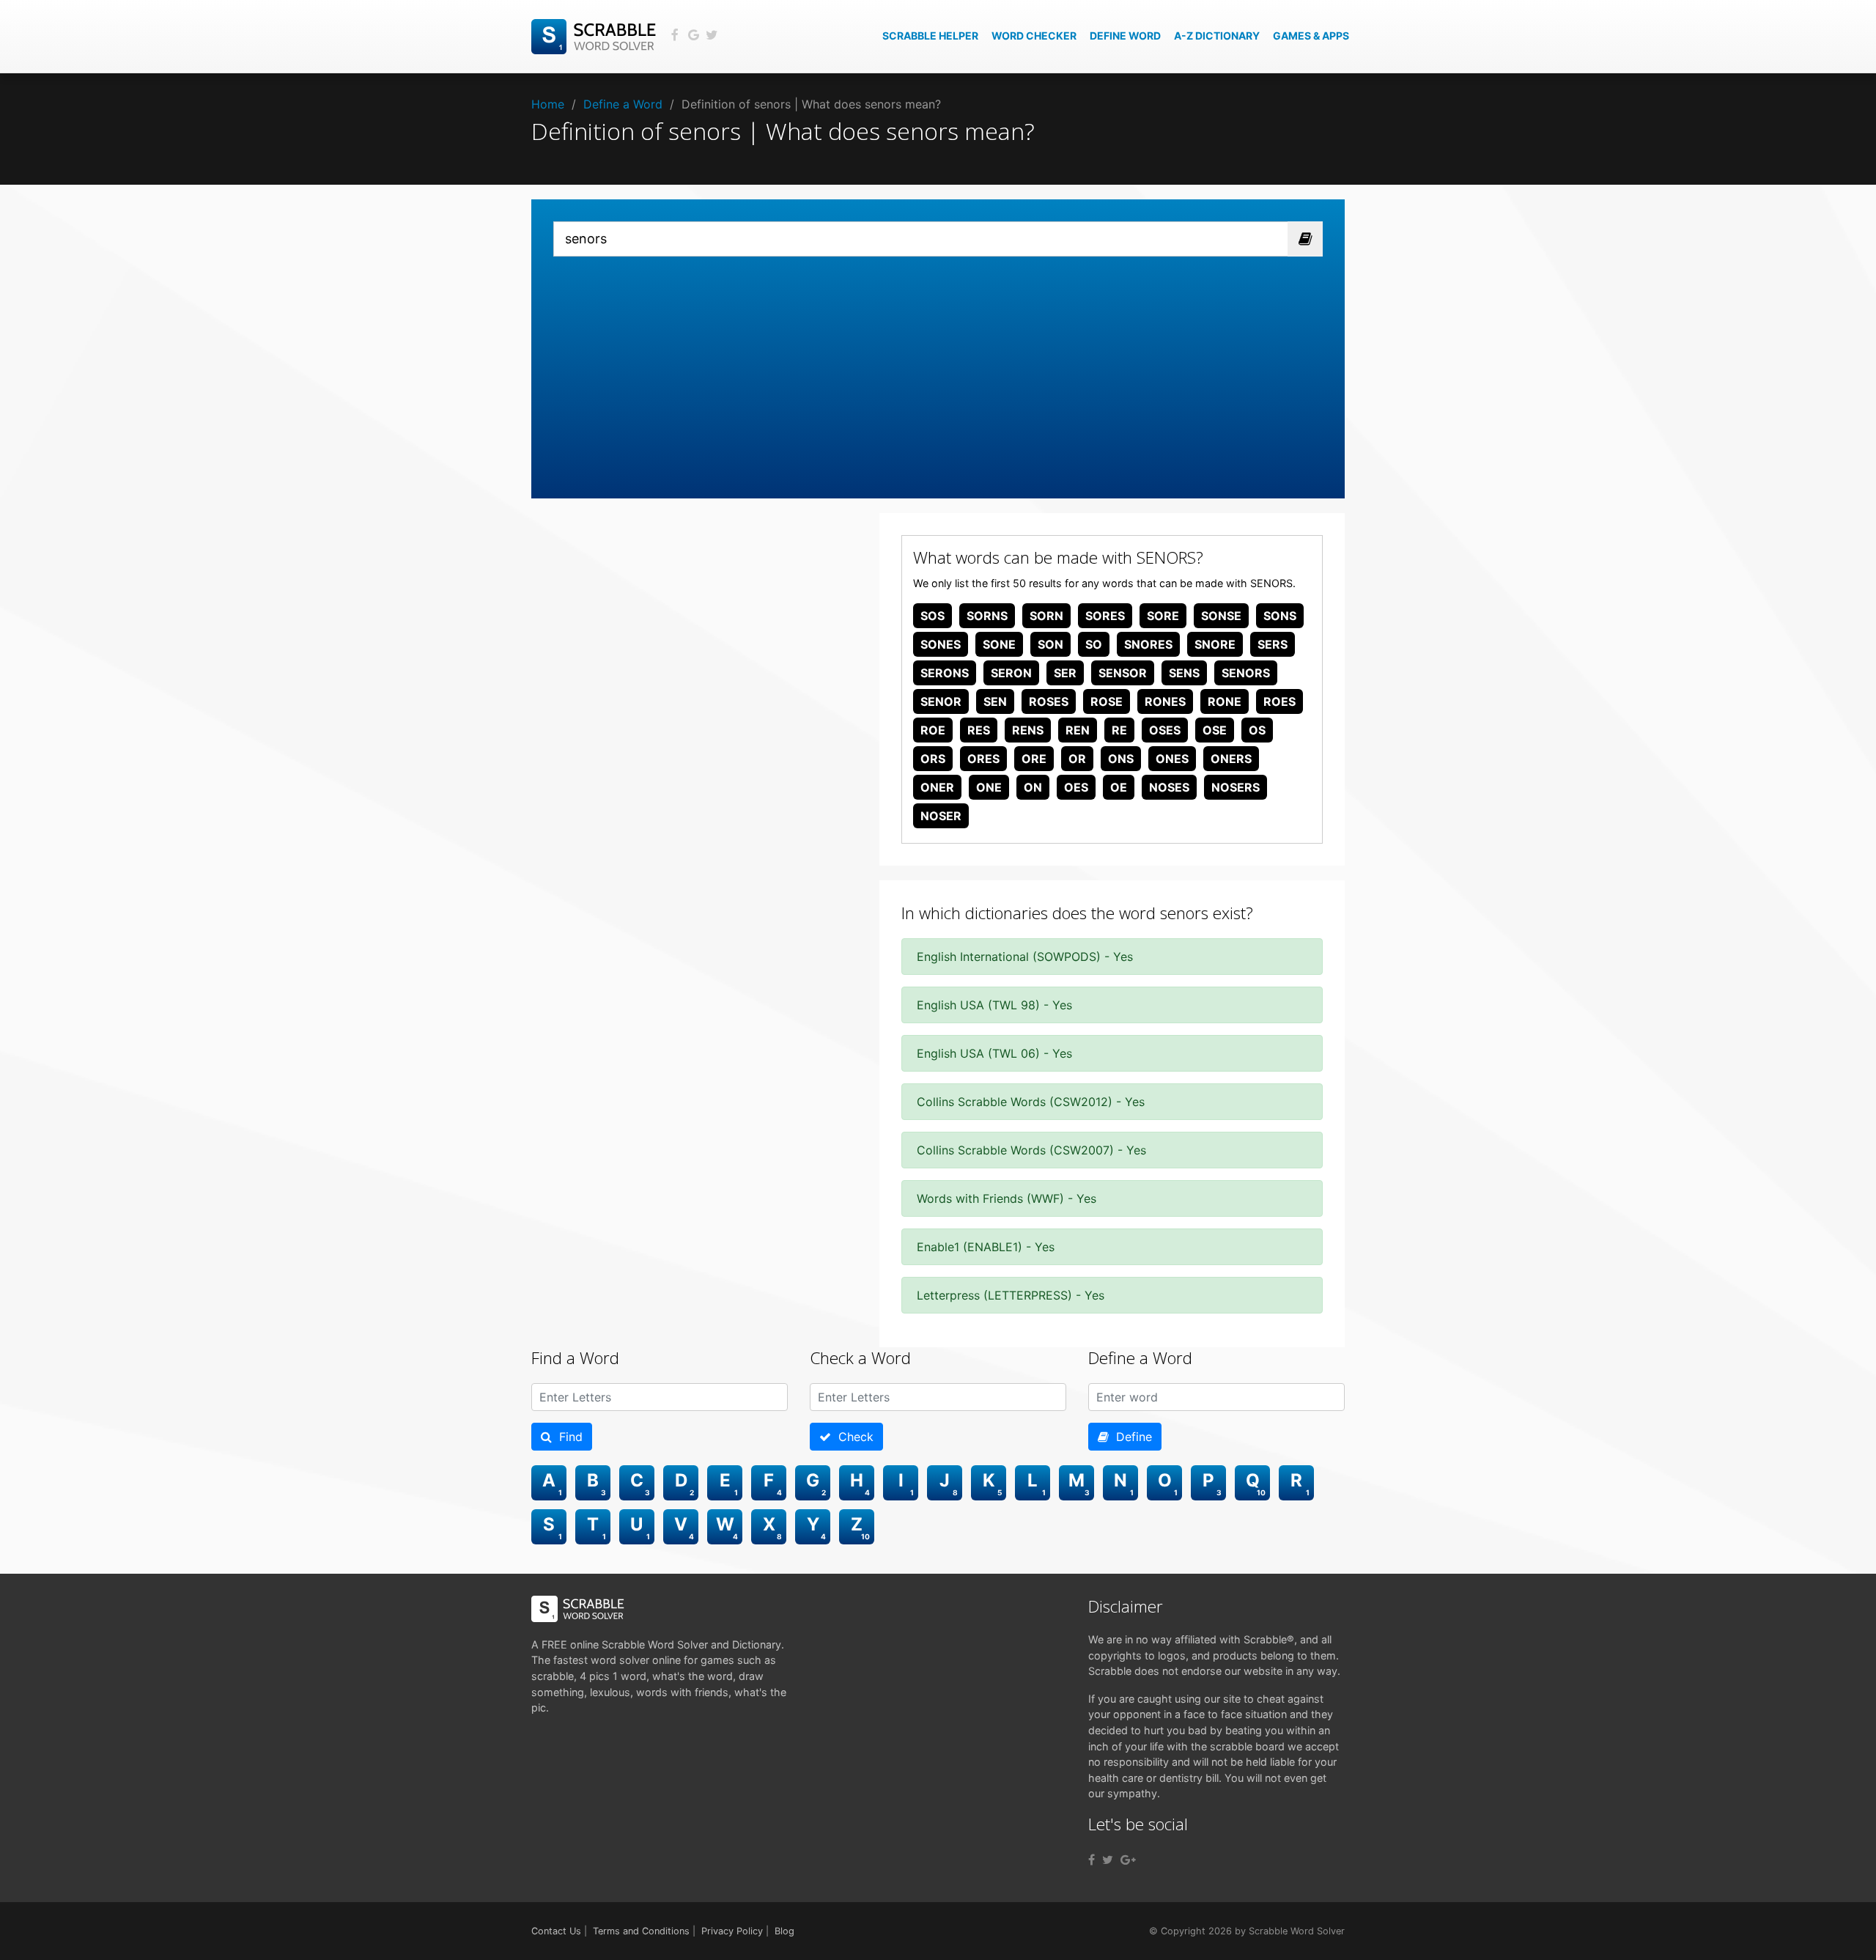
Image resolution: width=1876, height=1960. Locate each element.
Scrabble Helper (930, 36)
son (1050, 644)
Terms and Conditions (641, 1931)
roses (1049, 701)
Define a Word (623, 104)
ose (1215, 730)
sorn (1046, 616)
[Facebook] (1092, 1860)
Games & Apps (1311, 36)
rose (1107, 701)
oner (937, 787)
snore (1215, 644)
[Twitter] (1108, 1860)
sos (933, 616)
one (989, 787)
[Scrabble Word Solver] (596, 35)
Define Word (1125, 36)
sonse (1221, 616)
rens (1028, 730)
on (1033, 787)
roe (933, 730)
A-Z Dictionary (1217, 36)
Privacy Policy (732, 1931)
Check (852, 1437)
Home (548, 104)
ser (1065, 673)
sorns (987, 616)
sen (995, 701)
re (1119, 730)
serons (945, 673)
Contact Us (556, 1931)
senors (1246, 673)
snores (1148, 644)
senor (941, 701)
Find (567, 1437)
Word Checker (1034, 36)
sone (999, 644)
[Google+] (1128, 1860)
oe (1119, 787)
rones (1165, 701)
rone (1225, 701)
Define (1130, 1437)
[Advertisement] (938, 366)
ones (1172, 759)
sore (1163, 616)
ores (983, 759)
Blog (784, 1931)
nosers (1236, 787)
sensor (1123, 673)
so (1094, 644)
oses (1165, 730)
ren (1078, 730)
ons (1121, 759)
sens (1184, 673)
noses (1169, 787)
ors (933, 759)
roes (1279, 701)
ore (1034, 759)
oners (1231, 759)
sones (941, 644)
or (1077, 759)
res (979, 730)
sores (1105, 616)
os (1257, 730)
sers (1273, 644)
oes (1076, 787)
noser (941, 816)
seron (1011, 673)
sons (1280, 616)
